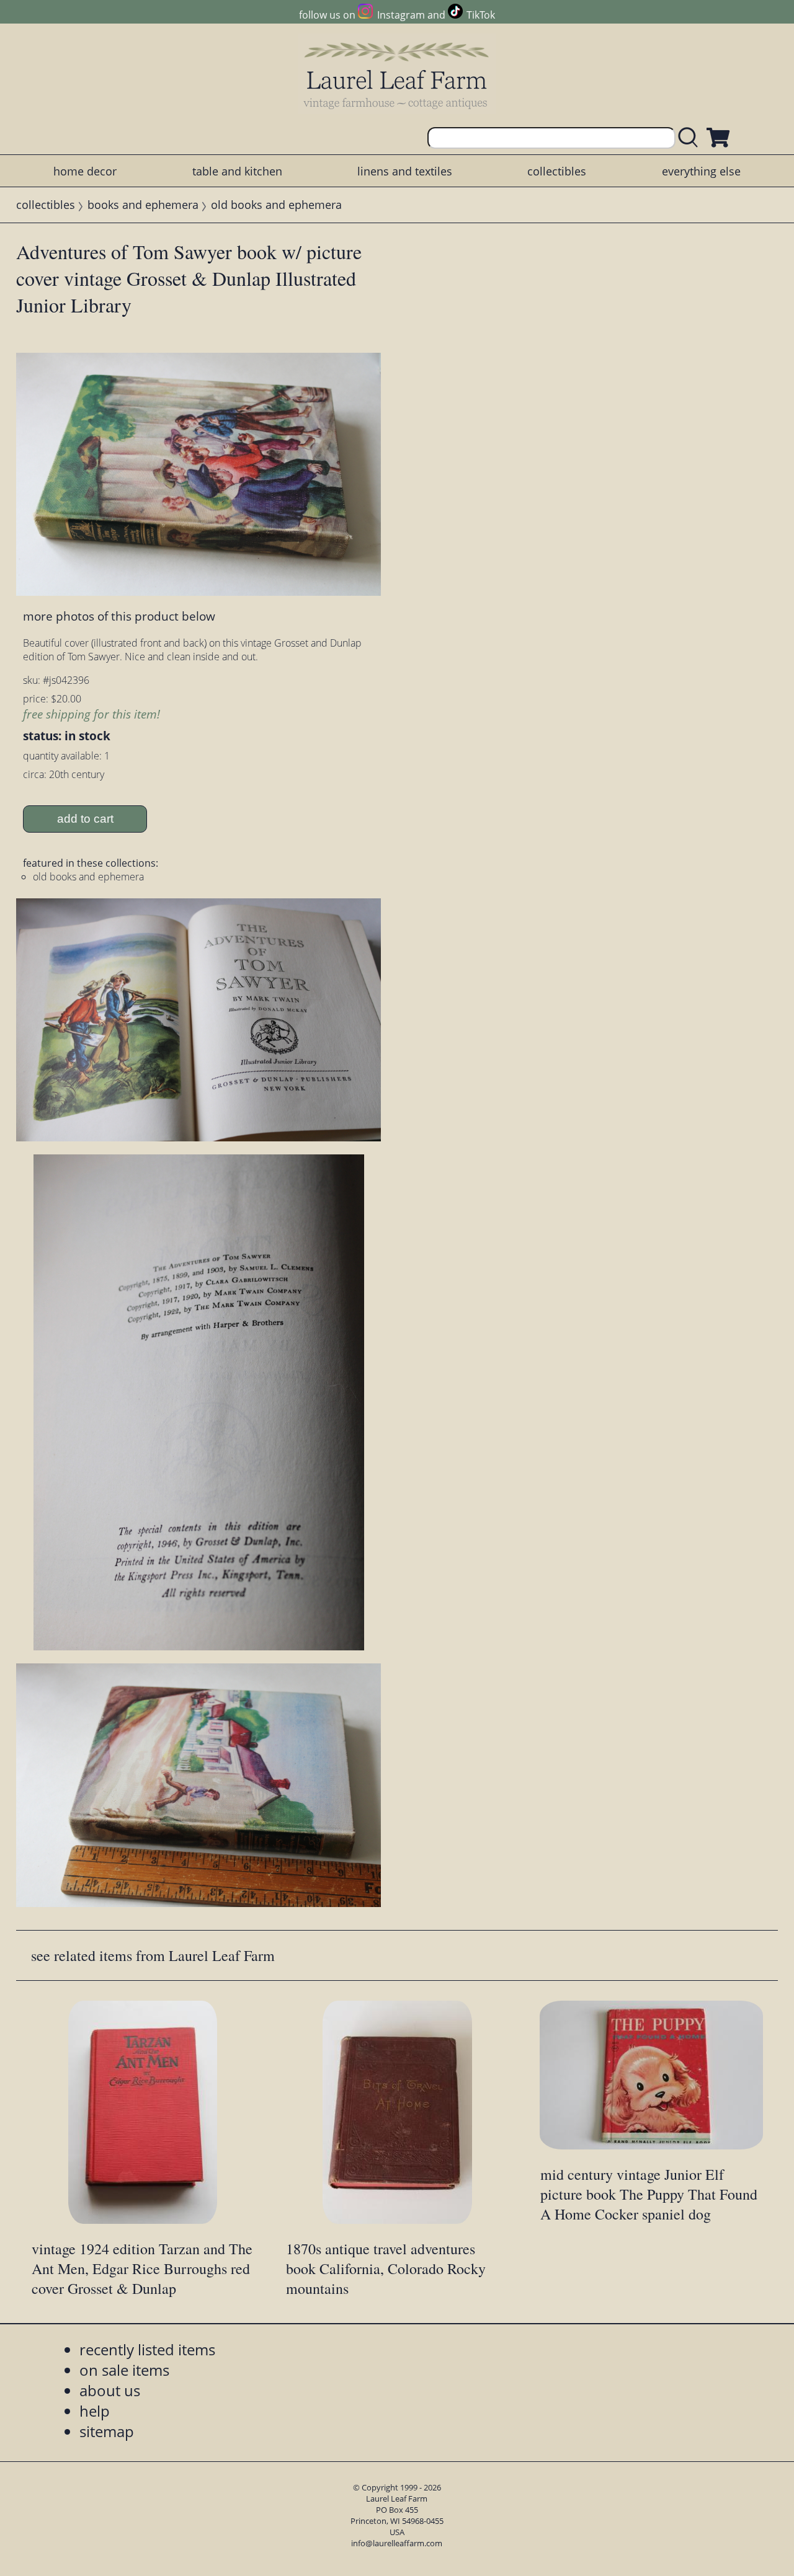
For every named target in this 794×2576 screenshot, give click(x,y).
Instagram (401, 15)
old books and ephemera (276, 205)
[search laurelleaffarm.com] (691, 138)
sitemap (107, 2431)
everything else (701, 171)
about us (110, 2390)
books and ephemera (143, 205)
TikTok (481, 15)
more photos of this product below (119, 616)
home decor (85, 171)
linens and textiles (405, 171)
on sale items (124, 2370)
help (95, 2411)
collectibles (557, 171)
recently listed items (147, 2349)
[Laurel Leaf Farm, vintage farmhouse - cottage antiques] (397, 75)
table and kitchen (237, 171)
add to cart (85, 819)
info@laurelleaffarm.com (397, 2543)
